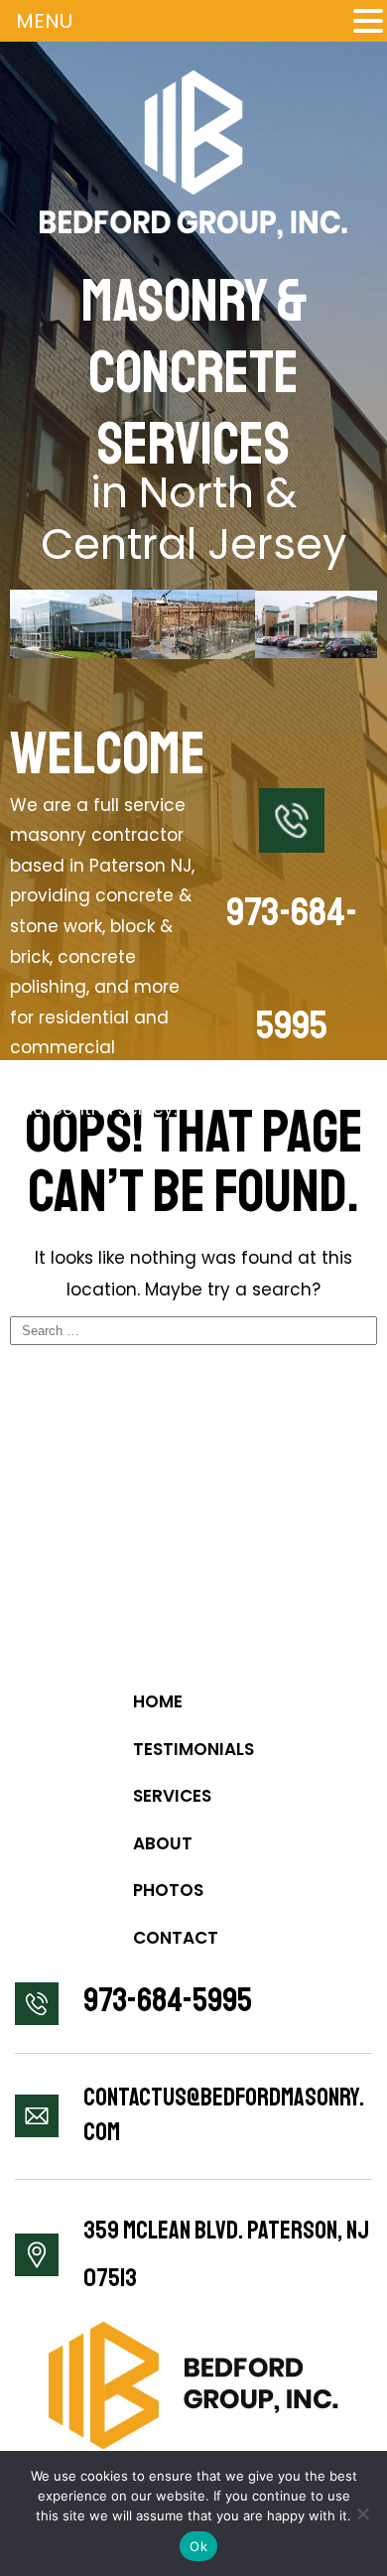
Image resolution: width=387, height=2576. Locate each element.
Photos (168, 1890)
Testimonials (193, 1749)
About (163, 1843)
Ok (198, 2546)
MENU (44, 21)
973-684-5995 (168, 2000)
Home (158, 1701)
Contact (176, 1938)
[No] (362, 2513)
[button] (368, 20)
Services (172, 1796)
